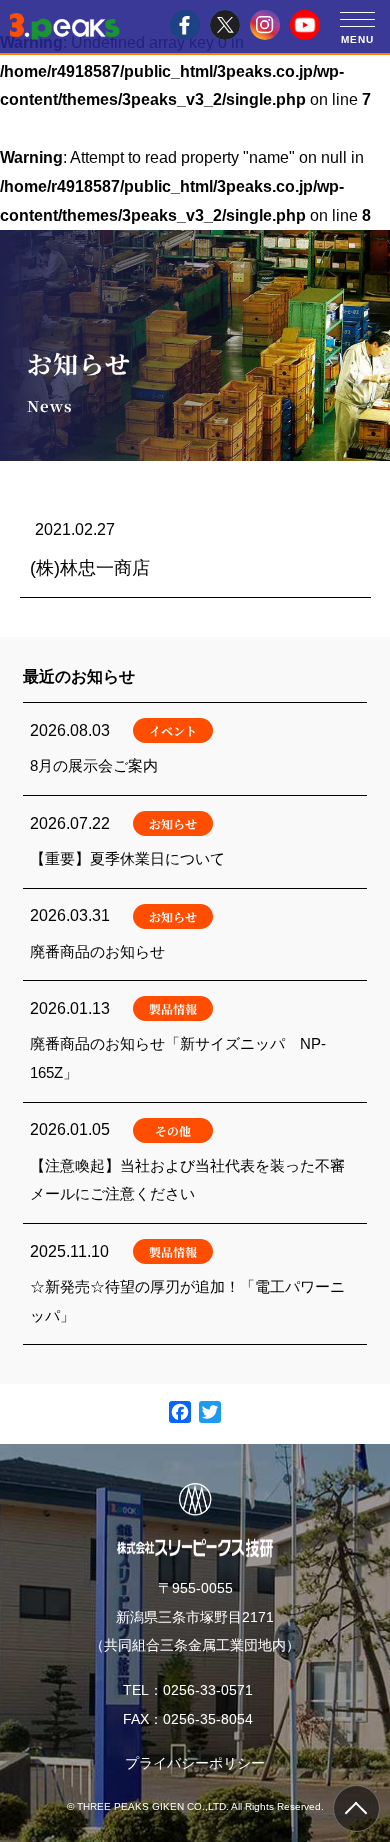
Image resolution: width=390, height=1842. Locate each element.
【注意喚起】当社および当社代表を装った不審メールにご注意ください (194, 1163)
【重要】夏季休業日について (194, 842)
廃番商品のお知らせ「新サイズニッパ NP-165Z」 (194, 1041)
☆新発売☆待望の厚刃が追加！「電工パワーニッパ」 (194, 1284)
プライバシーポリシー (195, 1763)
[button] (357, 18)
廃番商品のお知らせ (194, 935)
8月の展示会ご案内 (194, 749)
